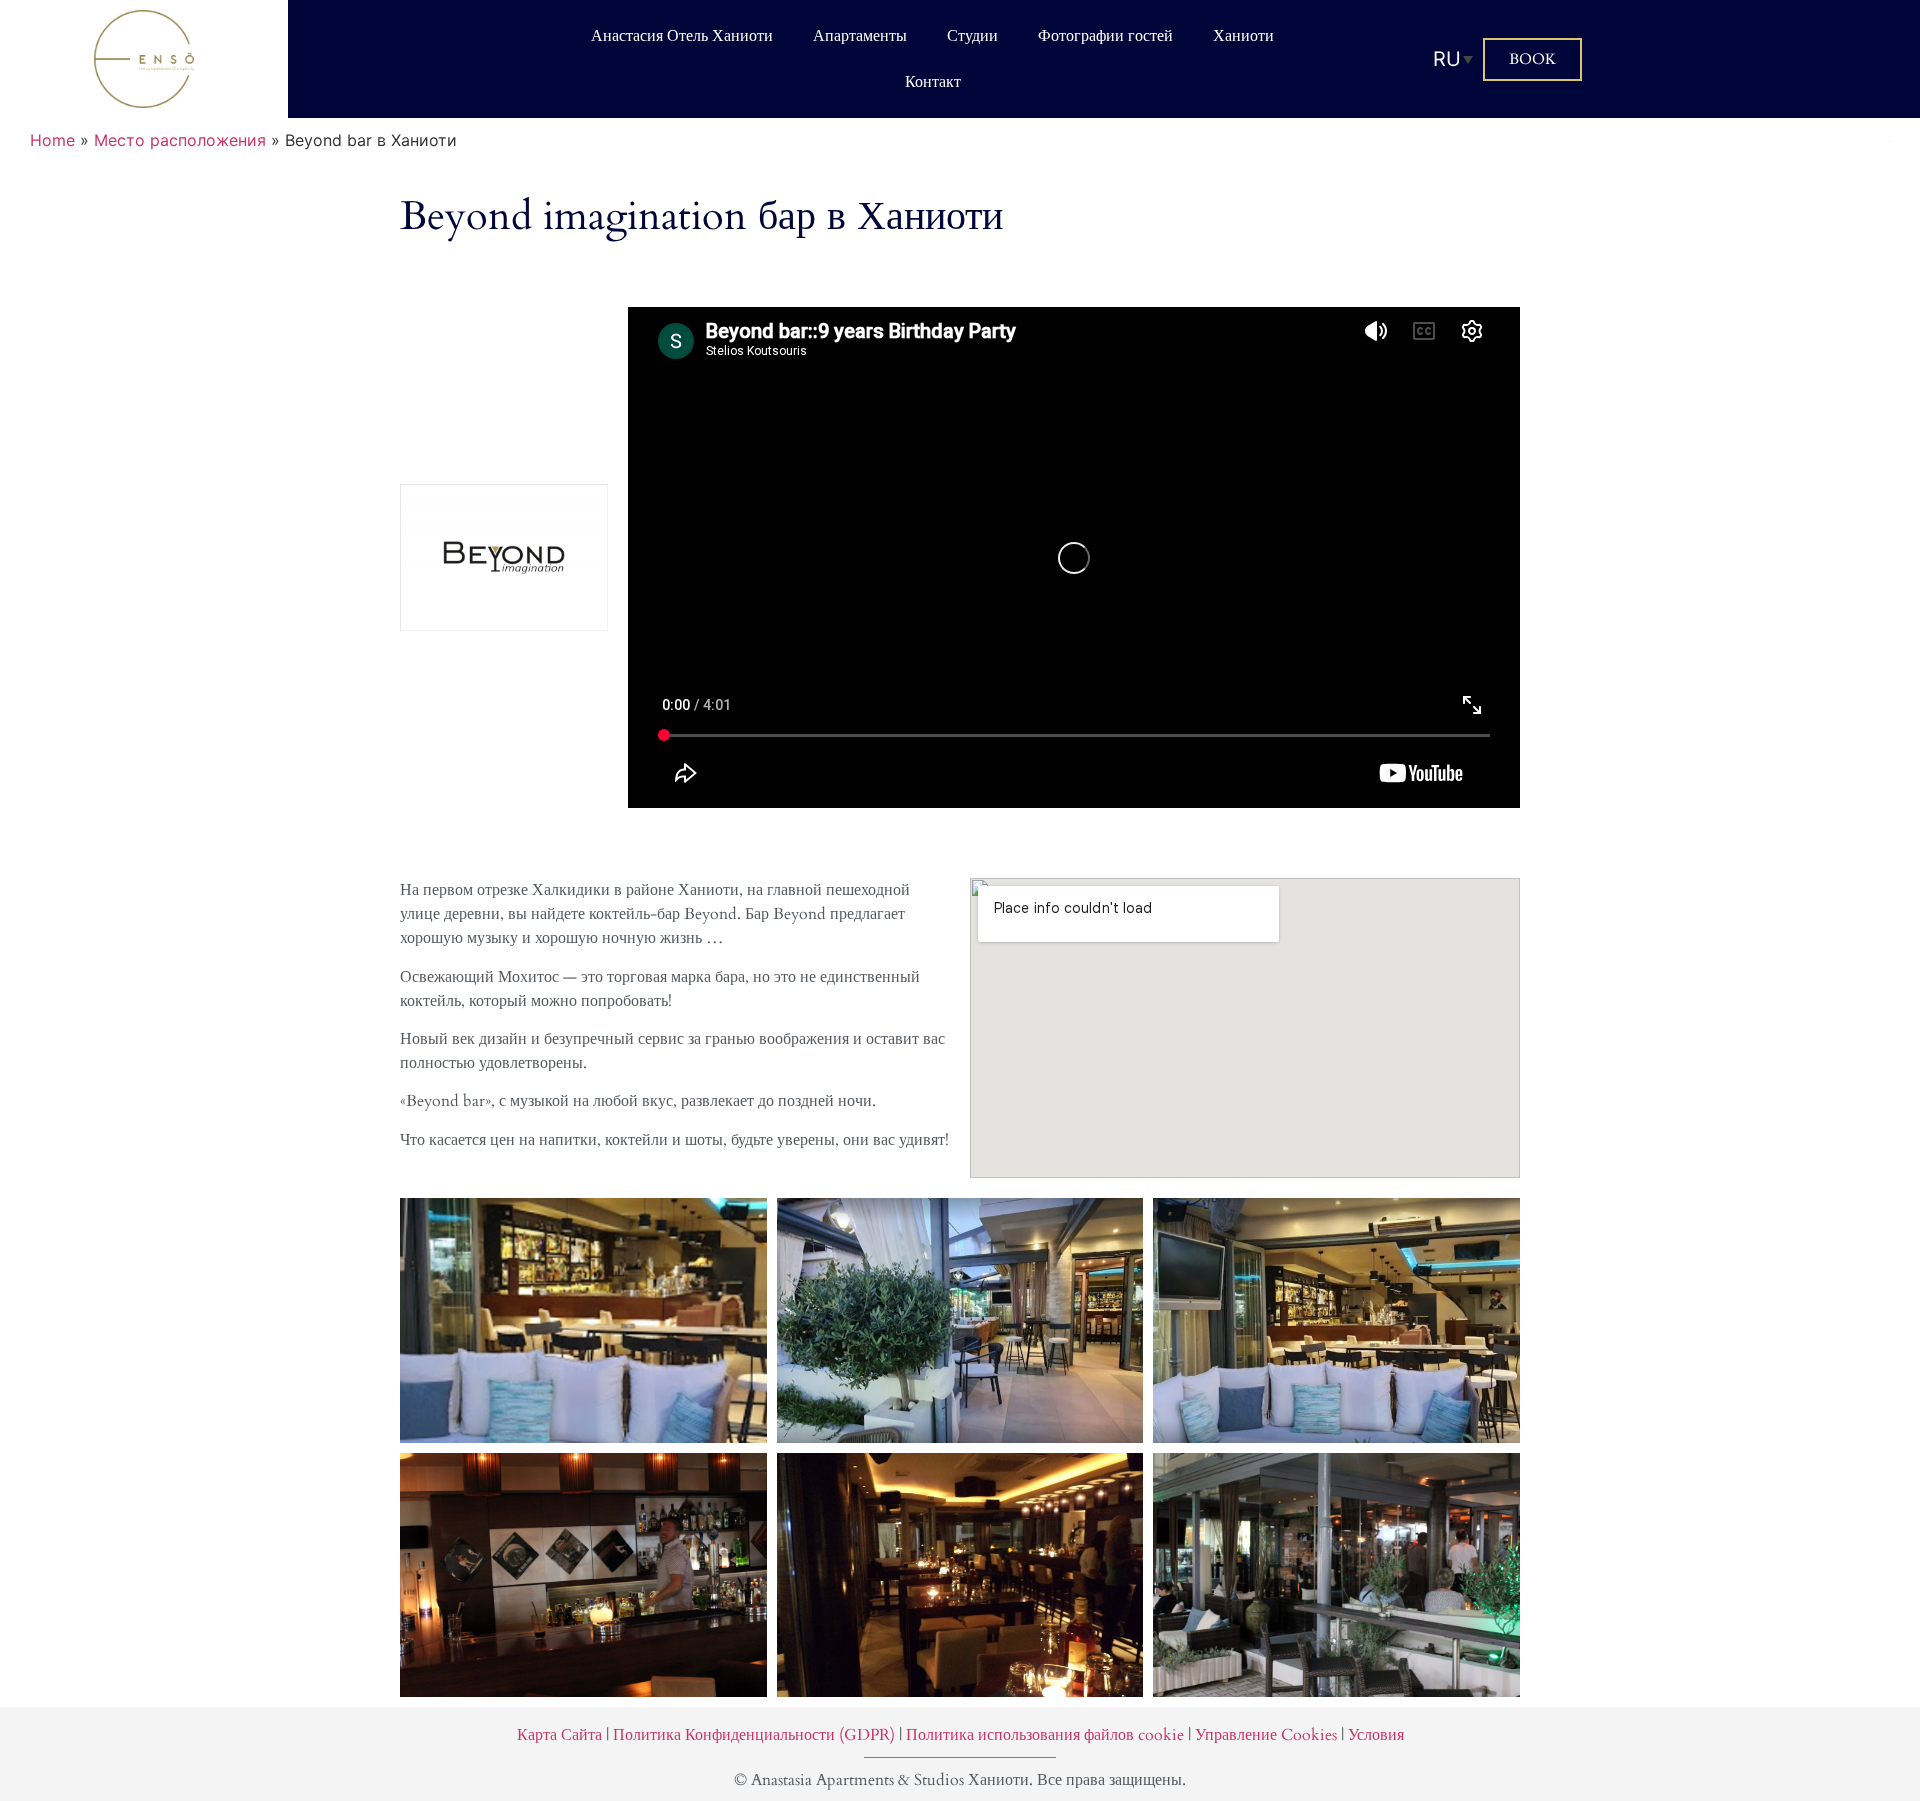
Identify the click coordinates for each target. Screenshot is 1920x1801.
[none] (1453, 59)
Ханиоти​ (1243, 36)
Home (52, 140)
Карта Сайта (559, 1735)
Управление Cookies (1266, 1735)
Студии (972, 36)
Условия (1376, 1735)
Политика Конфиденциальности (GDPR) (754, 1735)
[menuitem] (1453, 59)
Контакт (933, 82)
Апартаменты (860, 36)
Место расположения (180, 140)
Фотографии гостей (1105, 36)
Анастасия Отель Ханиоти (682, 36)
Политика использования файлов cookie (1045, 1735)
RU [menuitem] (1447, 59)
